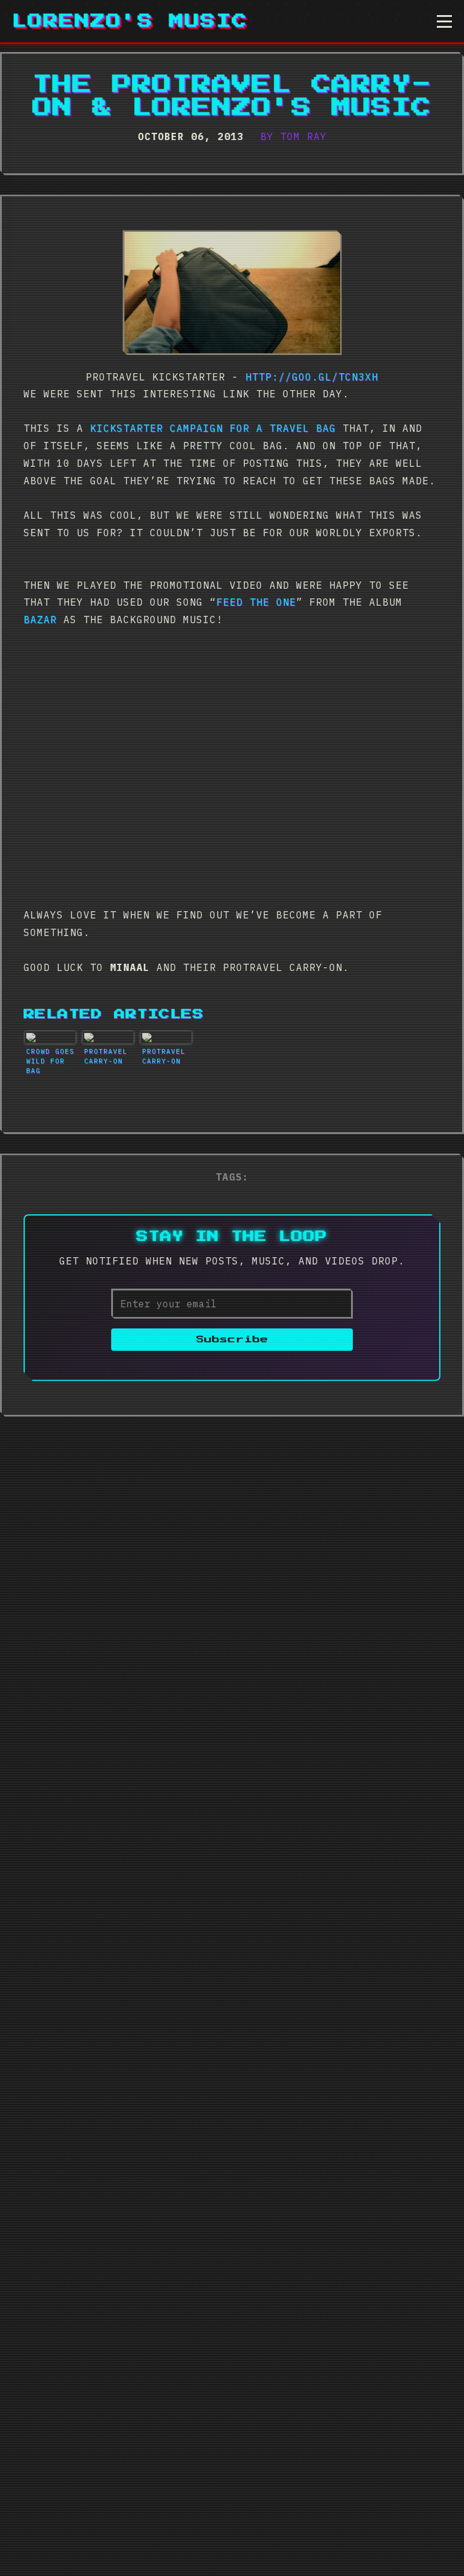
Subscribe (232, 1340)
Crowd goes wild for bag (50, 1061)
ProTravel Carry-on (106, 1056)
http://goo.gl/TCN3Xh (312, 377)
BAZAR (40, 620)
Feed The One (256, 602)
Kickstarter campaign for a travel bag (213, 428)
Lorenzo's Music (130, 21)
